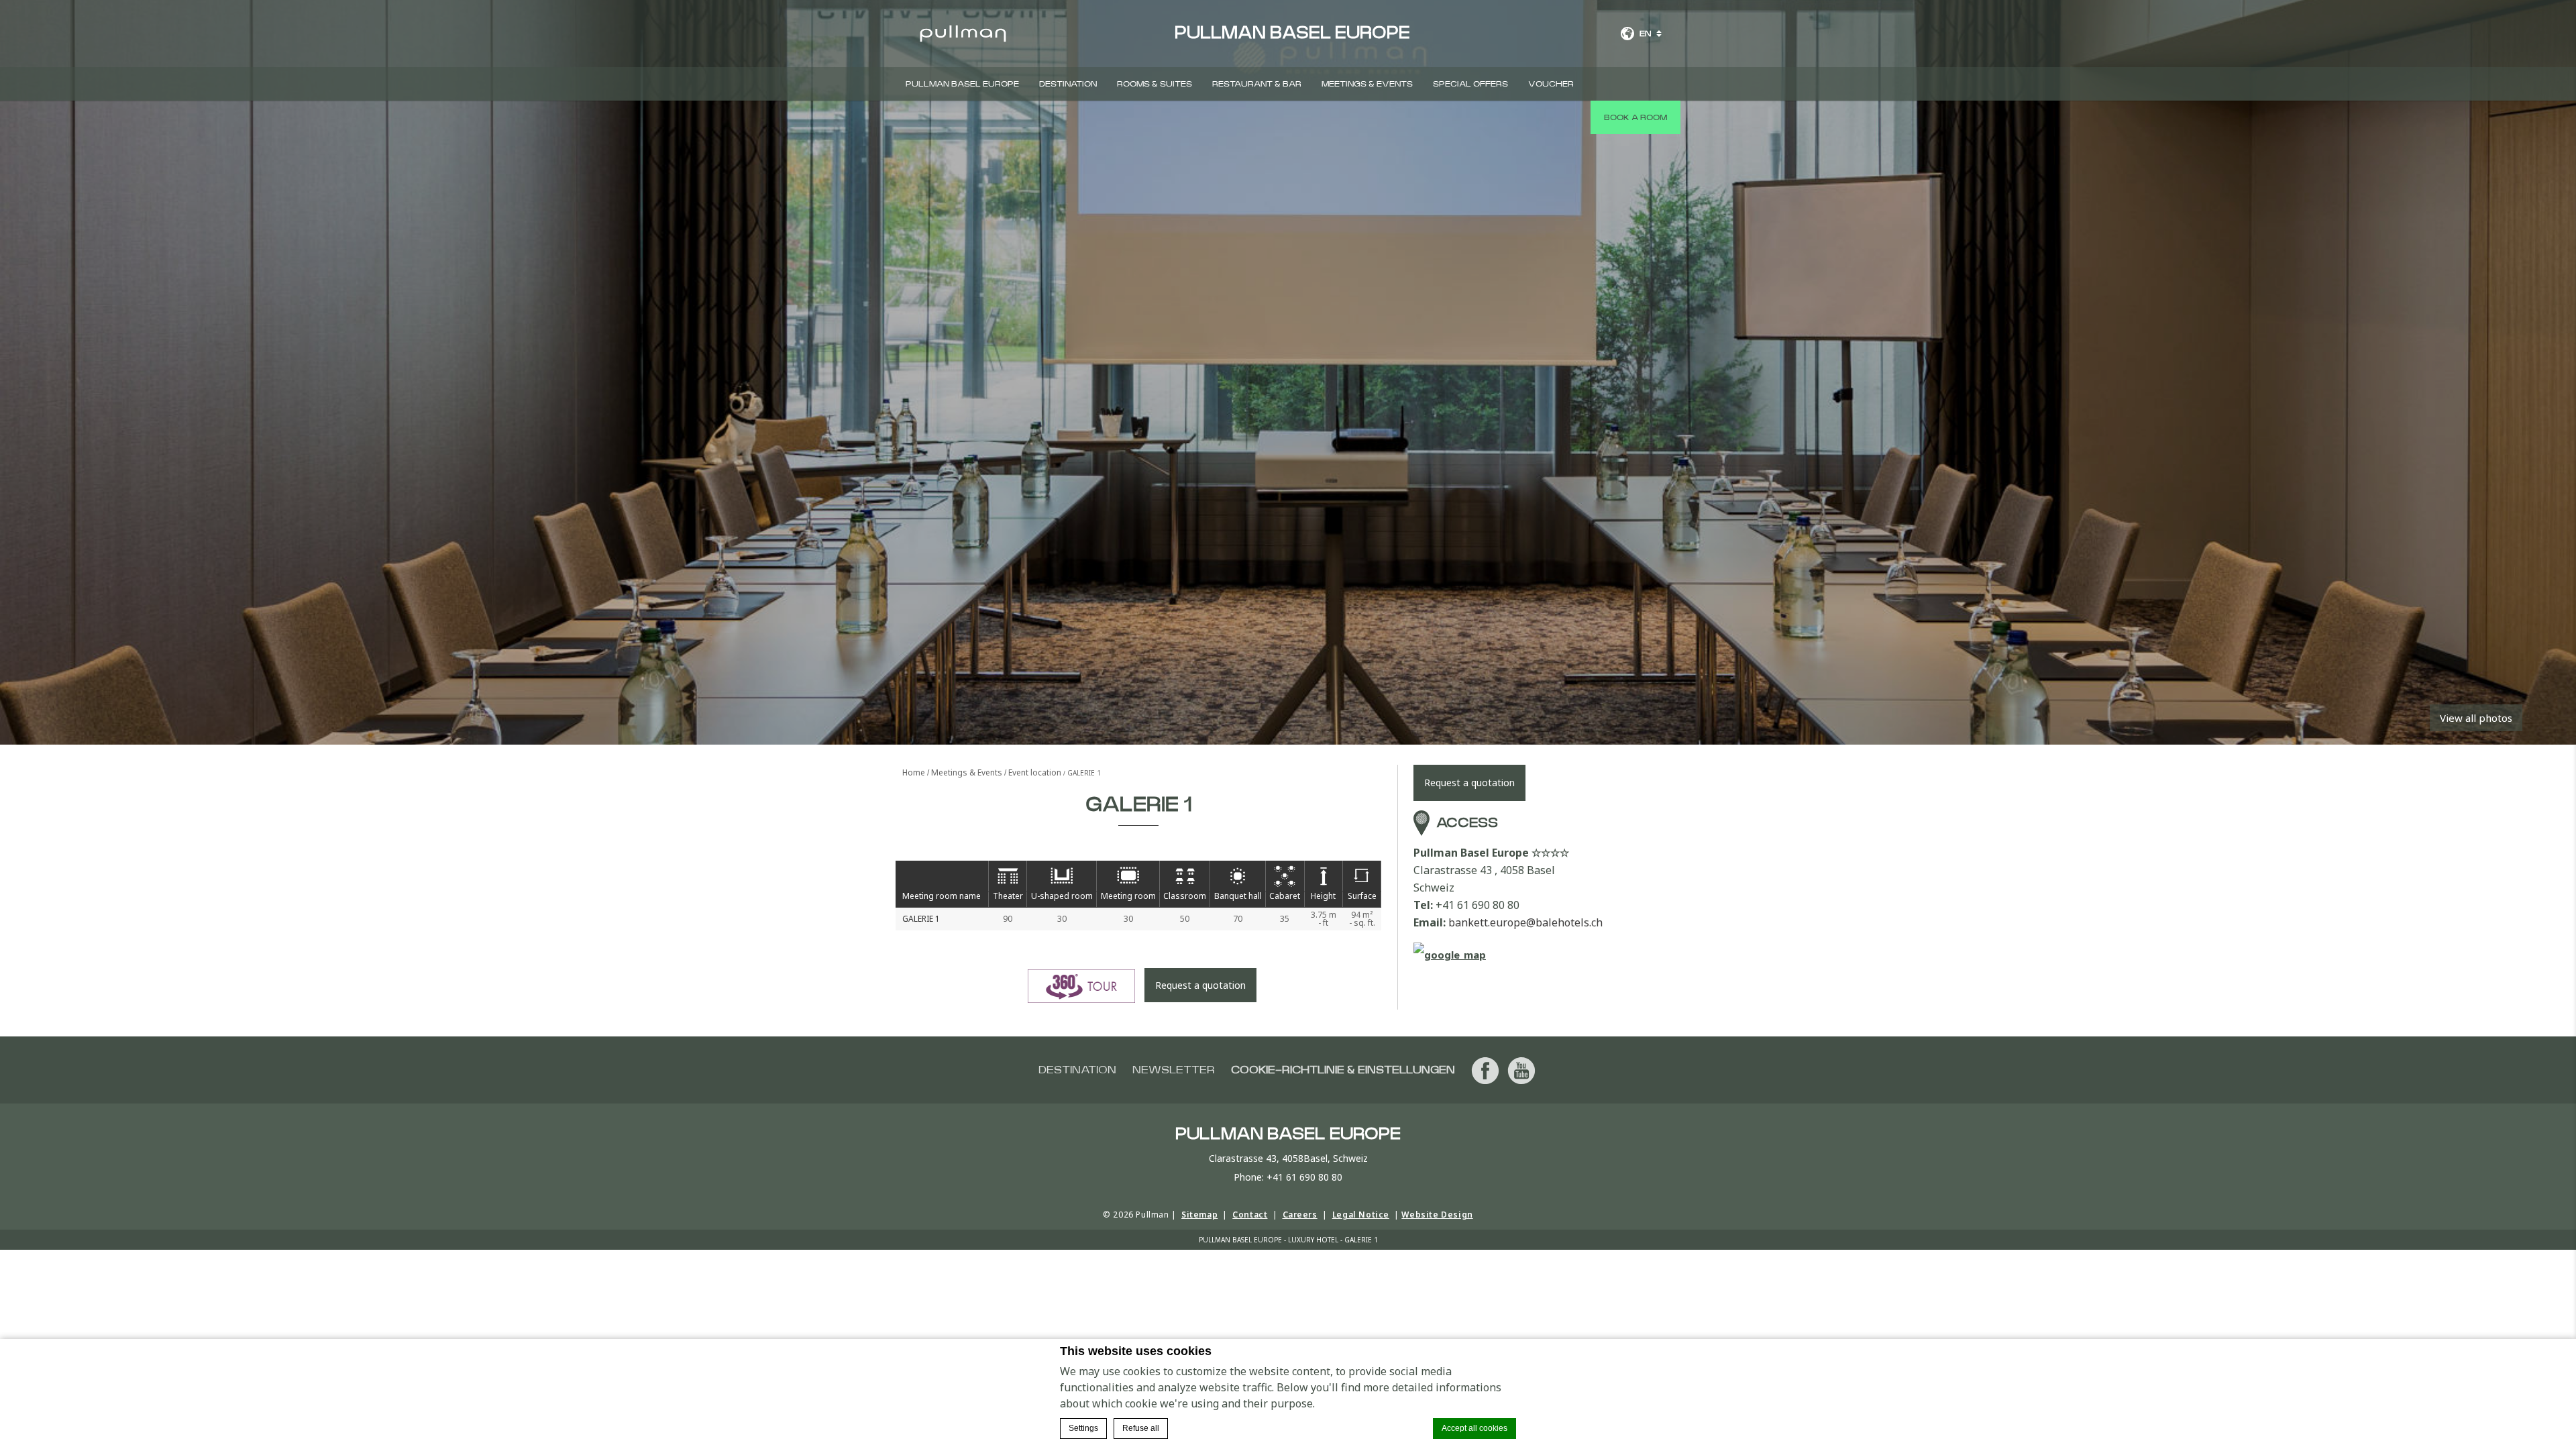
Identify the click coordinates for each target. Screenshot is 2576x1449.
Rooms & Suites (1155, 84)
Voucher (1551, 84)
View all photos (2476, 718)
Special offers (1470, 84)
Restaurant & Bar (1257, 84)
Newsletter (1174, 1070)
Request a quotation (1200, 985)
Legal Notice (1361, 1215)
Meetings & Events (1367, 84)
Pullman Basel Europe (962, 84)
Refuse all (1141, 1428)
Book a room (1635, 117)
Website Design (1437, 1215)
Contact (1250, 1215)
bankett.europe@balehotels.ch (1525, 922)
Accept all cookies (1474, 1428)
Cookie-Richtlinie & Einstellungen (1343, 1070)
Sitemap (1199, 1215)
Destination (1068, 84)
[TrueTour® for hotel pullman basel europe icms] (1081, 986)
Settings (1083, 1428)
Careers (1300, 1215)
